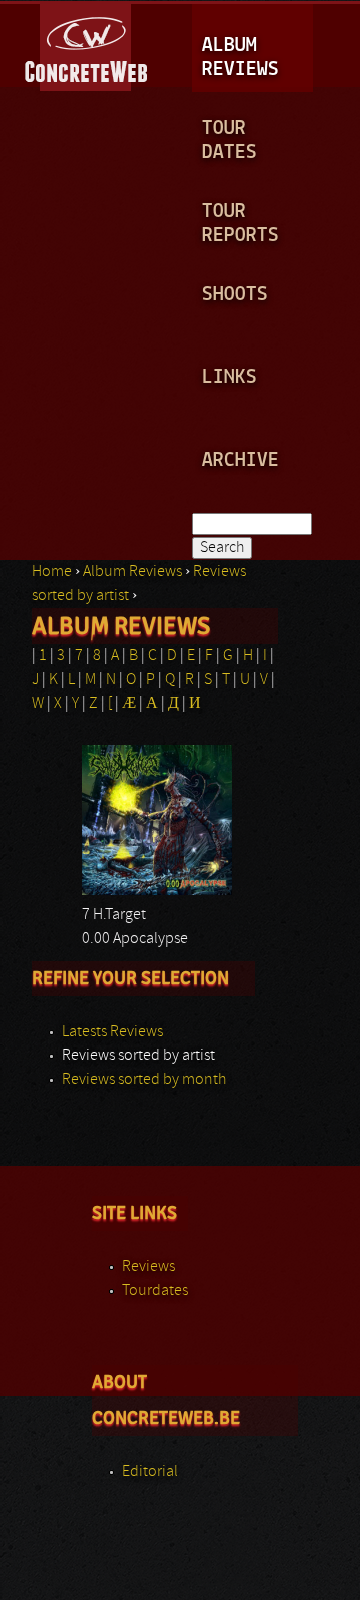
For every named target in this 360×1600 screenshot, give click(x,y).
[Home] (87, 44)
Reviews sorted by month (144, 1080)
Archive (240, 460)
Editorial (150, 1472)
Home (52, 572)
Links (229, 377)
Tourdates (155, 1291)
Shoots (235, 294)
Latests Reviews (112, 1032)
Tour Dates (229, 140)
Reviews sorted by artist (138, 1056)
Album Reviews (240, 57)
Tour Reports (240, 223)
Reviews (148, 1267)
